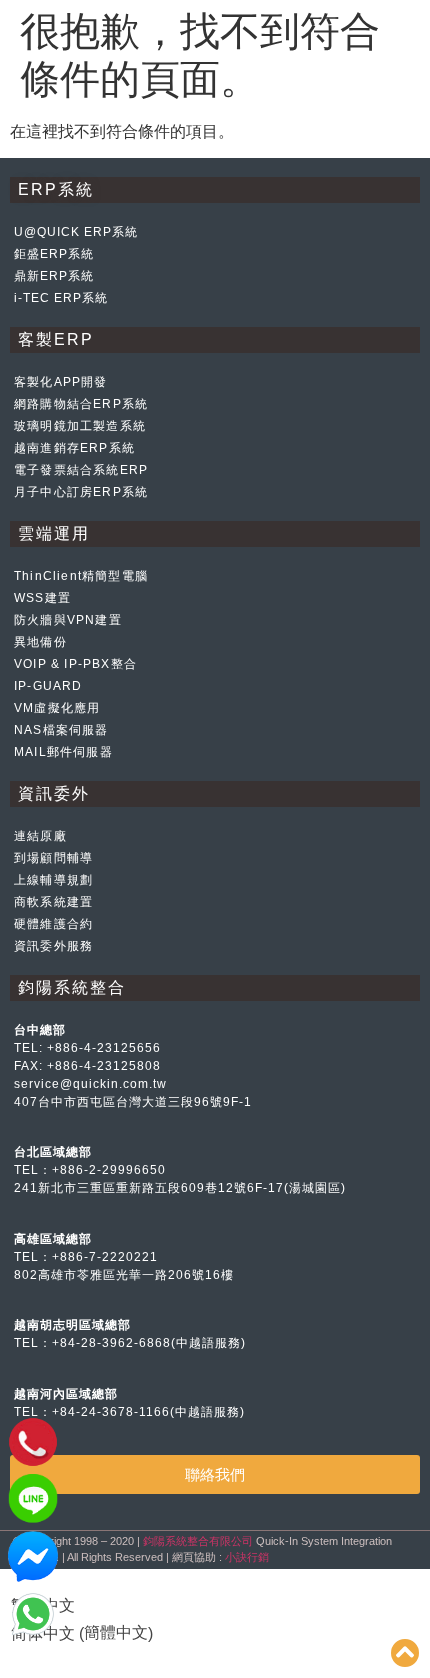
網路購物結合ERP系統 (81, 404)
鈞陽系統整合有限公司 (198, 1541)
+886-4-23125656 (104, 1048)
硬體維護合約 (53, 924)
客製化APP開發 (61, 382)
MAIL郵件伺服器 (63, 752)
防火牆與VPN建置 (68, 620)
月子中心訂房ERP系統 (81, 492)
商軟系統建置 (53, 902)
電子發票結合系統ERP (81, 470)
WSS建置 (42, 598)
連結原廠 (40, 836)
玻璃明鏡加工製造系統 (80, 426)
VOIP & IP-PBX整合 (75, 664)
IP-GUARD (48, 686)
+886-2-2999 (93, 1170)
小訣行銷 (247, 1557)
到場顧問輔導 (53, 858)
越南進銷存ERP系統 (74, 448)
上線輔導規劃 (53, 880)
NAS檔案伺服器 (61, 730)
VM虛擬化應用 (57, 708)
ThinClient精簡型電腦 (81, 576)
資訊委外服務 (53, 946)
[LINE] (33, 1518)
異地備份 (40, 642)
